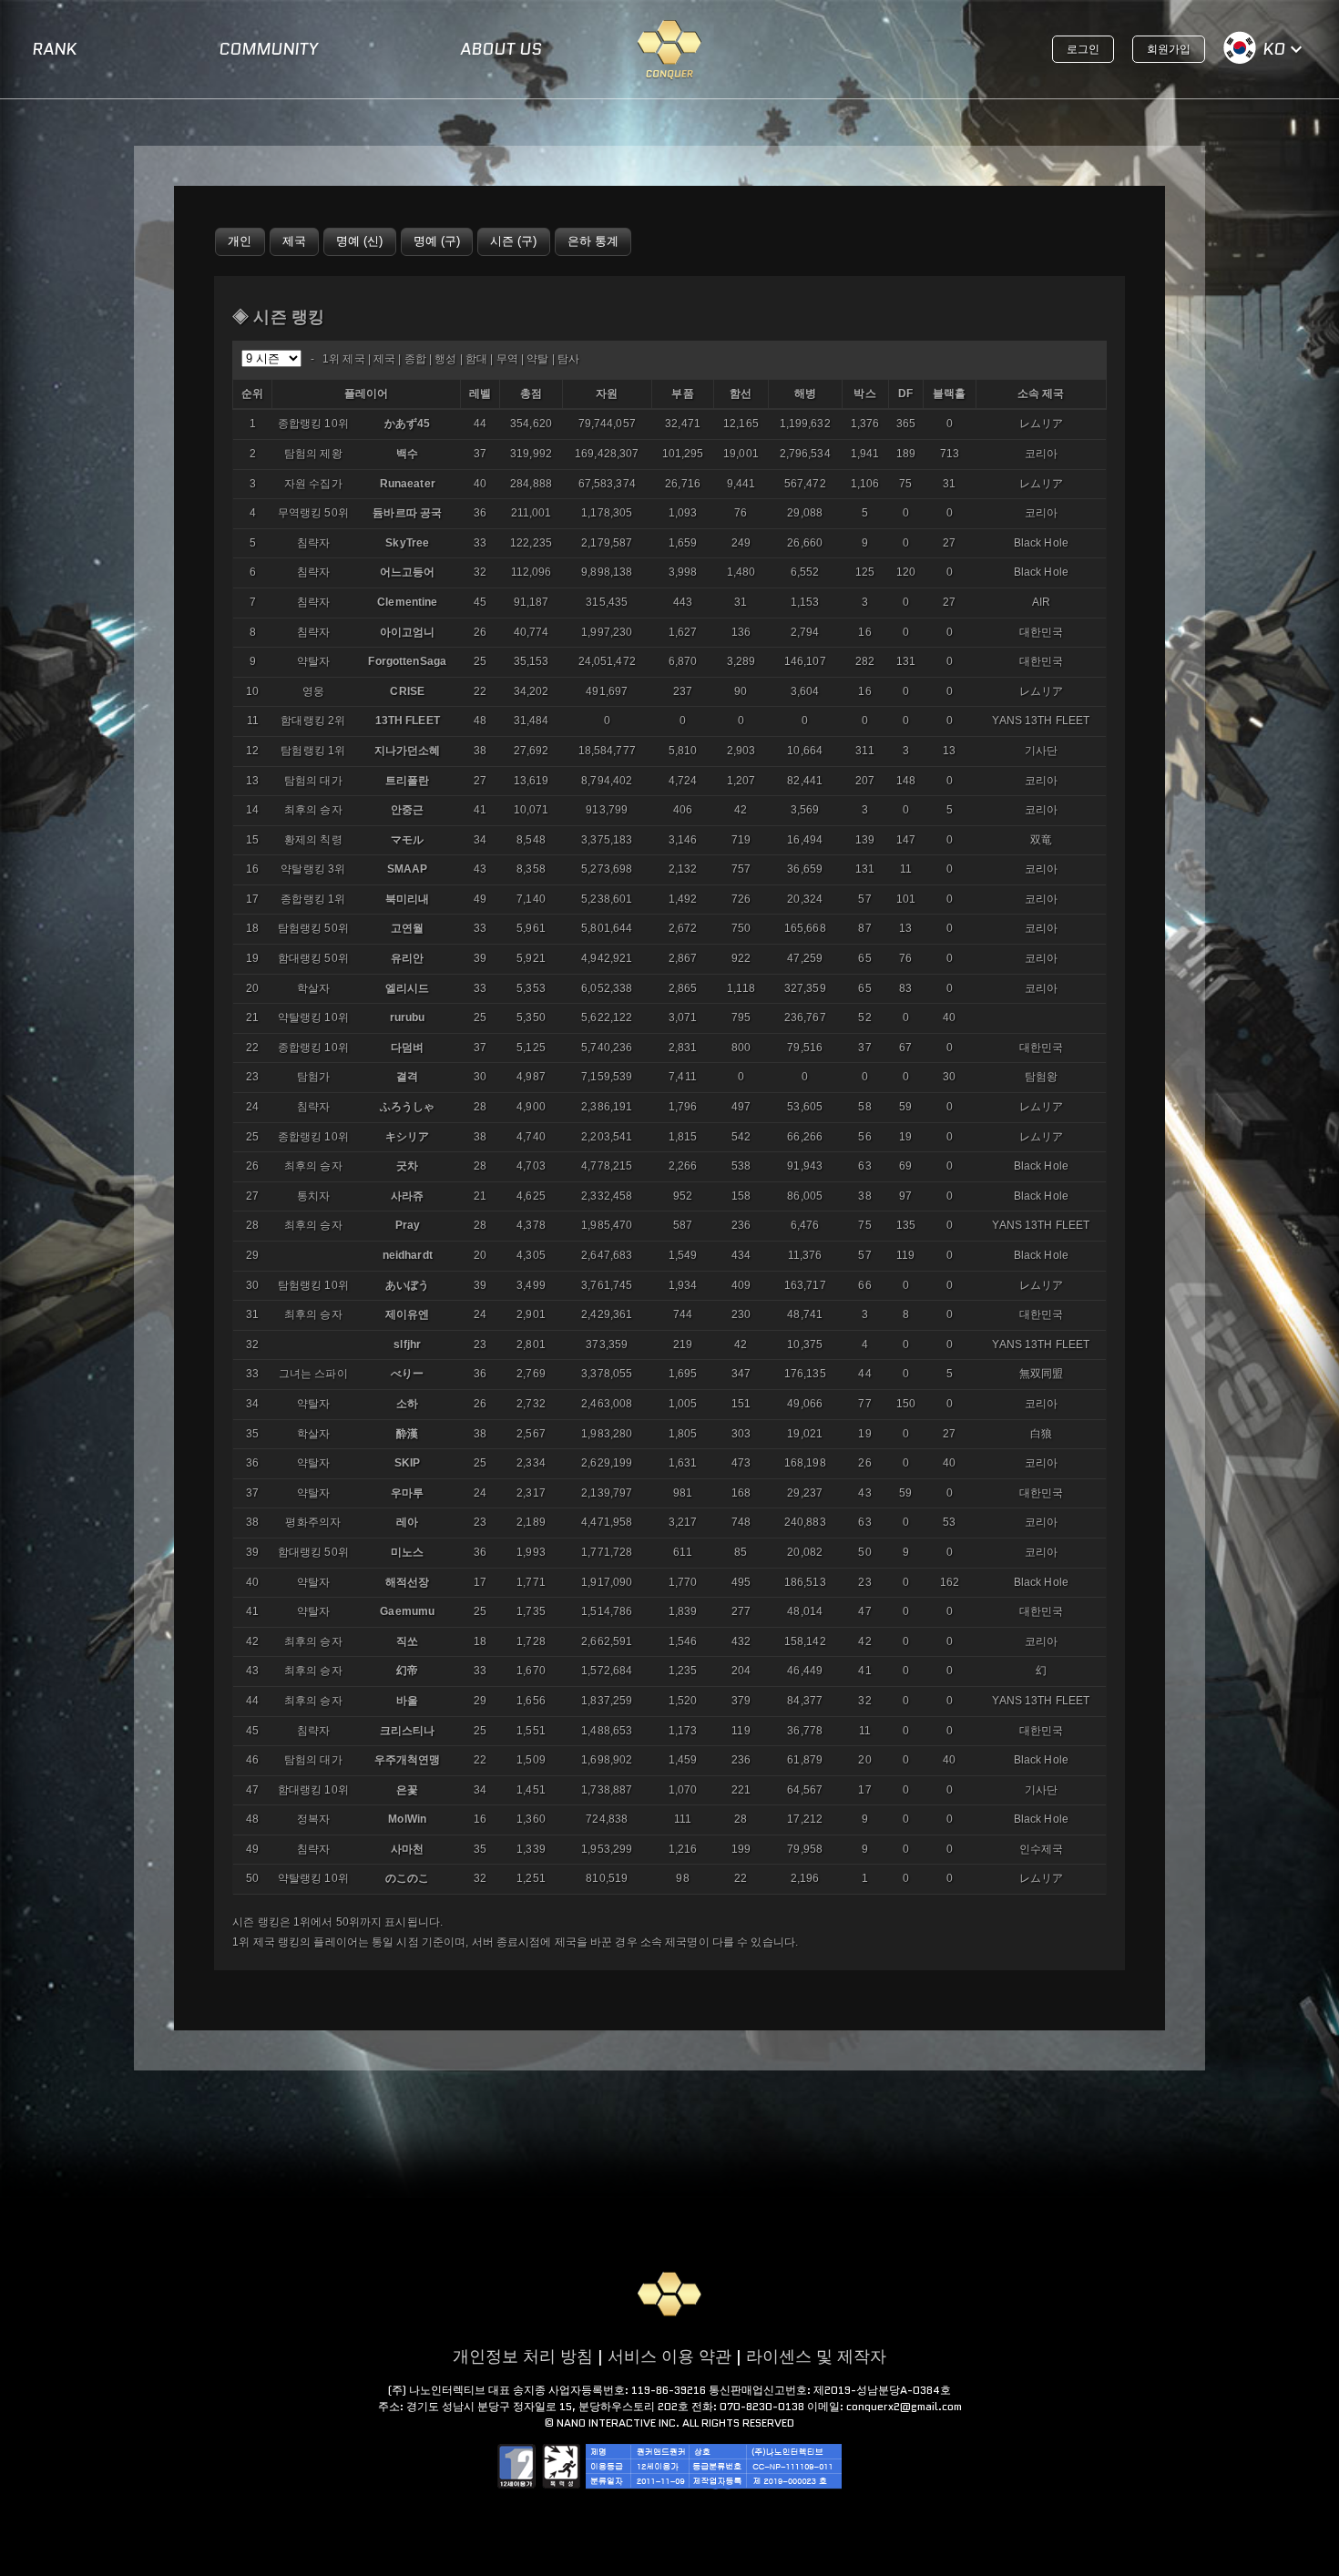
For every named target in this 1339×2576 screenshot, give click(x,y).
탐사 (568, 359)
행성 (445, 359)
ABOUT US (501, 49)
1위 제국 (344, 359)
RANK (54, 49)
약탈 (537, 359)
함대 (476, 359)
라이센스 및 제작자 (816, 2356)
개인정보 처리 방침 (523, 2356)
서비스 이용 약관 (669, 2356)
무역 (507, 359)
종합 (415, 359)
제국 (384, 359)
